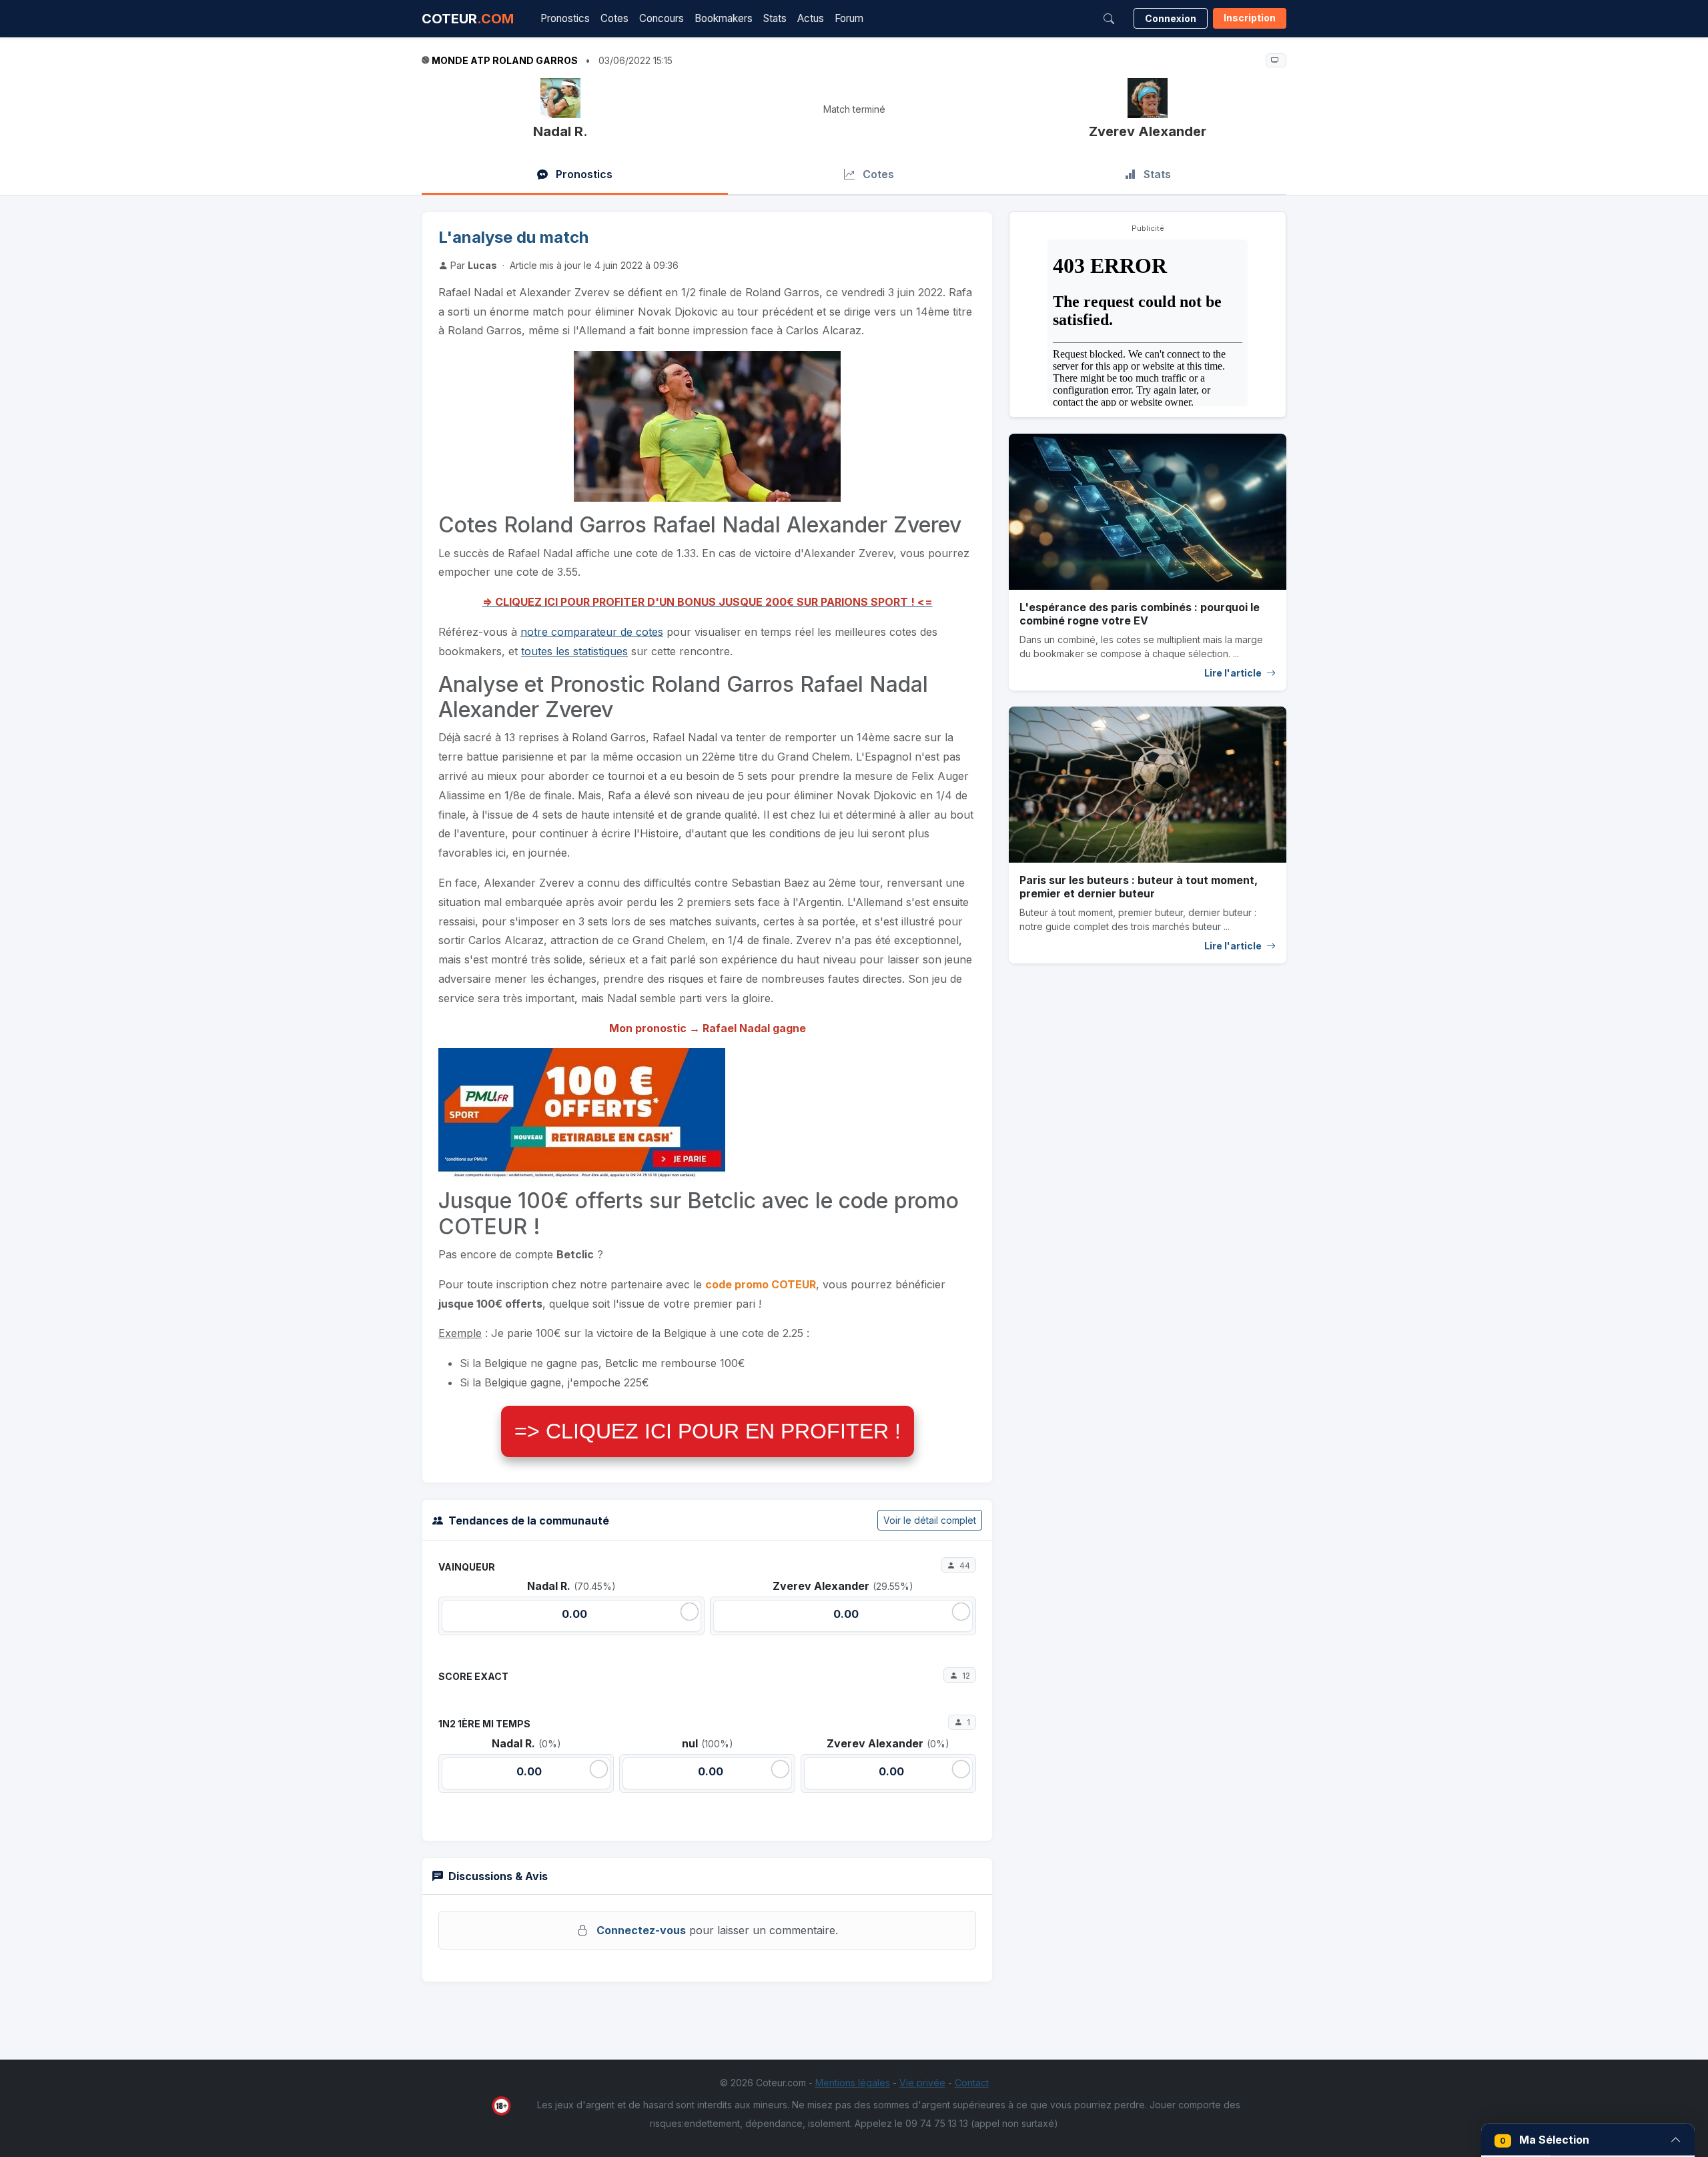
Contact (972, 2083)
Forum (849, 18)
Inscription (1250, 18)
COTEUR (468, 19)
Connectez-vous (641, 1930)
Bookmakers (724, 18)
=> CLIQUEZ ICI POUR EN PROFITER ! (708, 1431)
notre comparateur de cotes (592, 632)
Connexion (1171, 18)
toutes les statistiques (574, 651)
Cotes (614, 18)
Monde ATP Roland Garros (505, 60)
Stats (775, 18)
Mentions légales (853, 2083)
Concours (662, 18)
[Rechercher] (1109, 19)
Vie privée (922, 2083)
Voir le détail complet (930, 1520)
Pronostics (565, 18)
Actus (811, 18)
